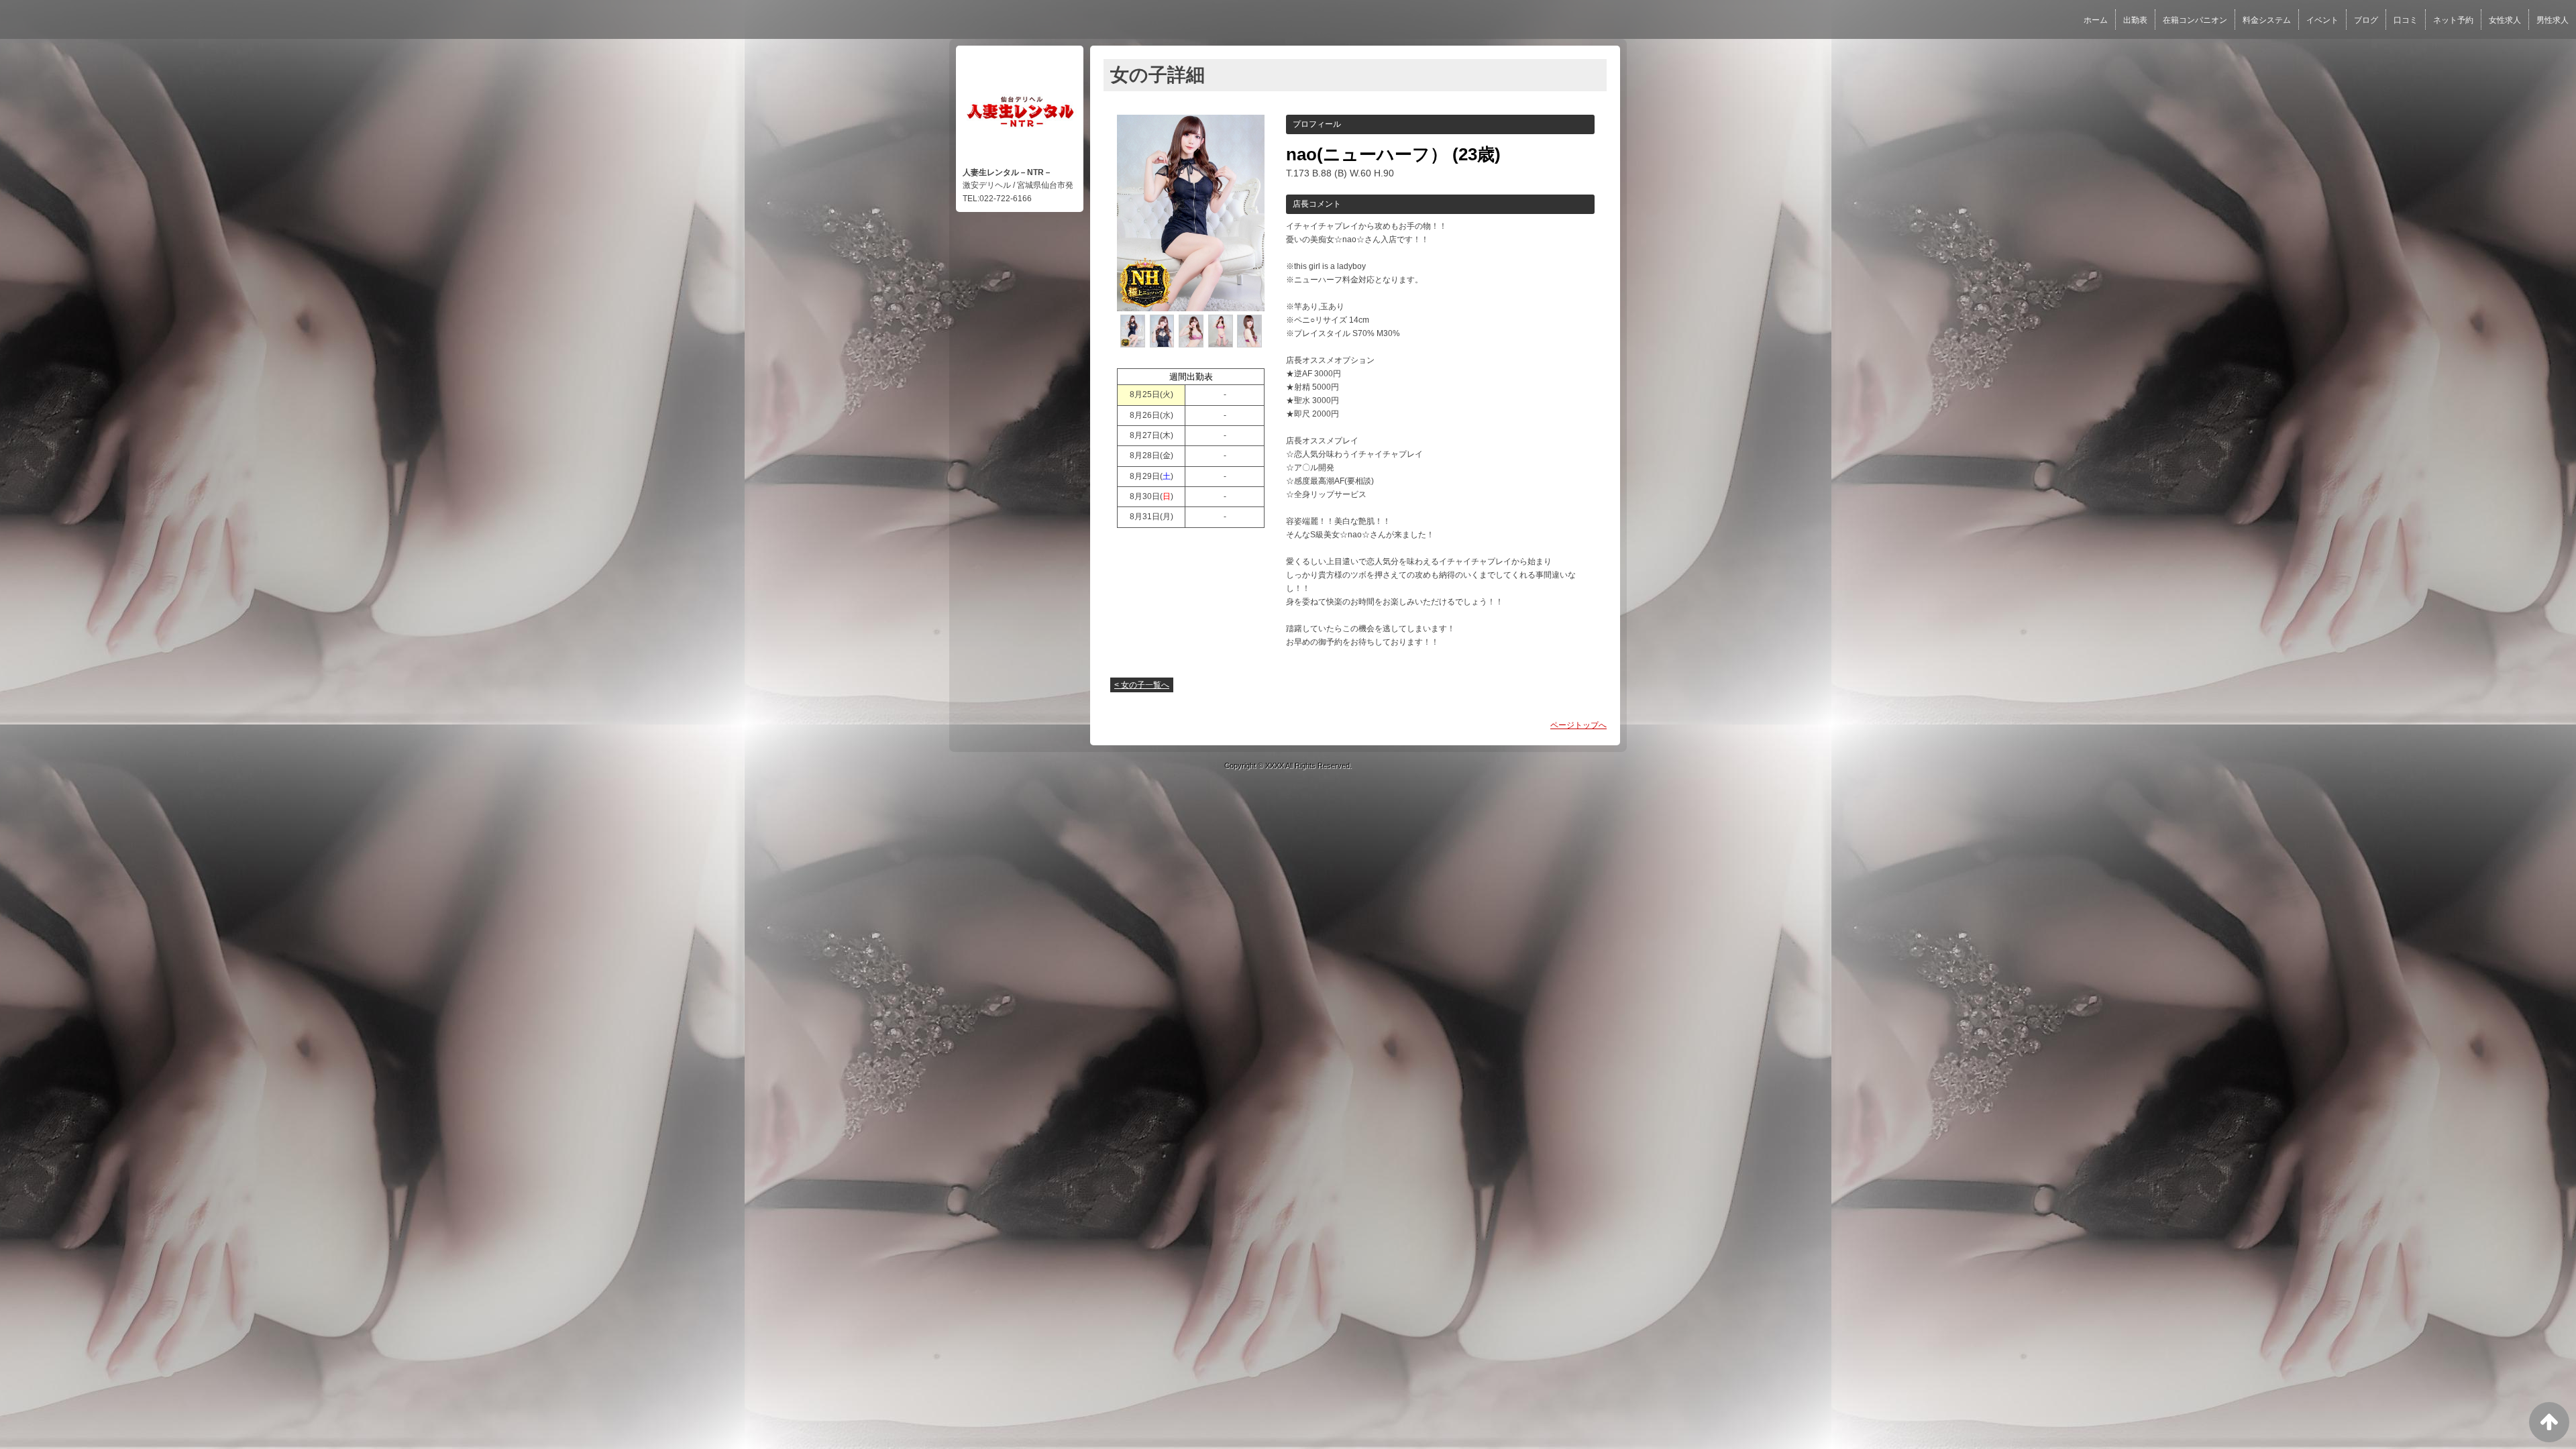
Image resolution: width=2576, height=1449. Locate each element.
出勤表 (2135, 20)
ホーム (2096, 20)
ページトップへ (1578, 725)
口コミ (2406, 20)
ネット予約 (2453, 20)
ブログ (2366, 20)
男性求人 (2553, 20)
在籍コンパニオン (2195, 20)
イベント (2322, 20)
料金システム (2267, 20)
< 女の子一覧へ (1142, 685)
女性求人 (2505, 20)
